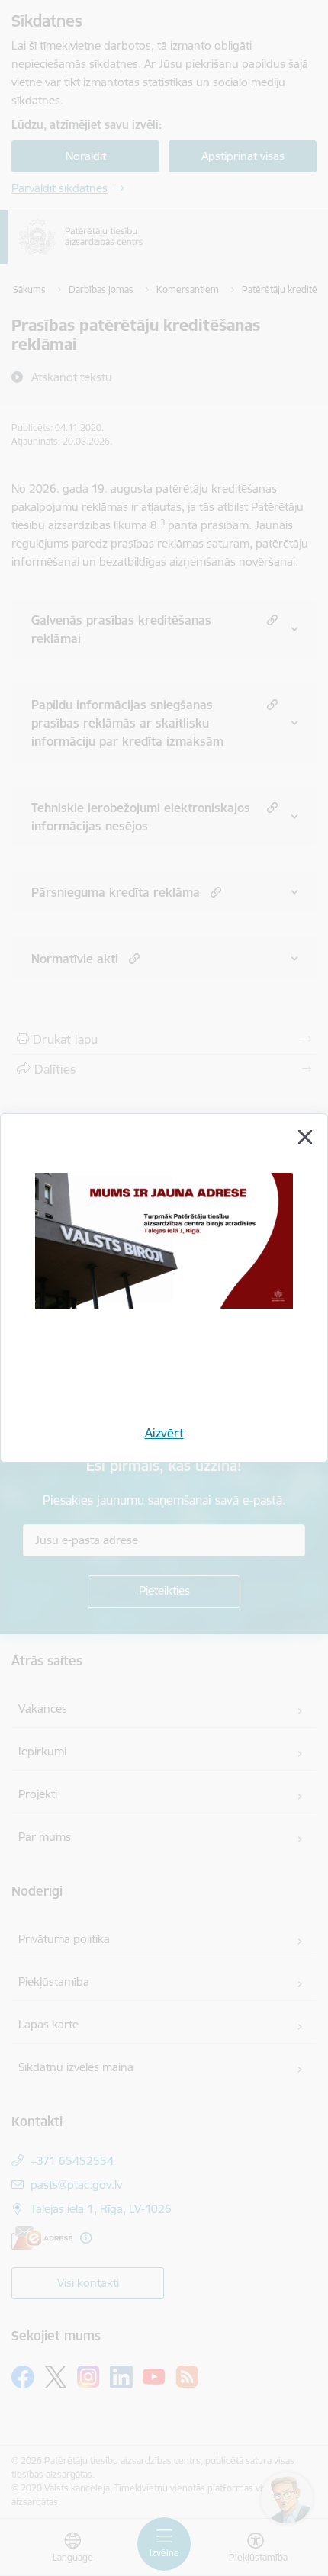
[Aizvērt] (305, 1137)
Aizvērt (164, 1433)
